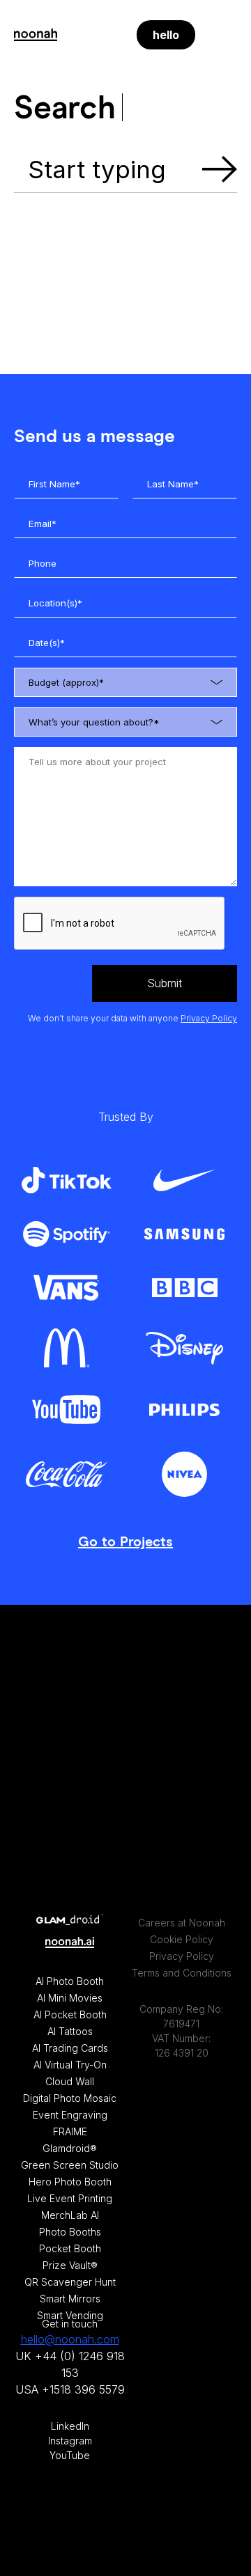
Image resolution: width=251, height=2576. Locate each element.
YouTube (70, 2455)
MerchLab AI (70, 2215)
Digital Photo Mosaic (70, 2098)
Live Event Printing (70, 2198)
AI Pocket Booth (70, 2015)
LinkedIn (70, 2426)
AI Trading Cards (70, 2048)
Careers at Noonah (182, 1923)
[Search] (109, 35)
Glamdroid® (70, 2148)
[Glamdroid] (70, 1921)
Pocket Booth (70, 2248)
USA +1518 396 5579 (70, 2389)
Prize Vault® (70, 2265)
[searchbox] (138, 684)
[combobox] (125, 682)
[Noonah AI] (70, 1944)
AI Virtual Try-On (70, 2065)
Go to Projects (125, 1542)
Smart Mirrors (70, 2299)
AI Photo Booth (70, 1981)
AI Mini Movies (70, 1998)
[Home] (36, 35)
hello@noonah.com (70, 2339)
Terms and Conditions (182, 1973)
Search (220, 170)
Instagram (70, 2441)
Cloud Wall (70, 2081)
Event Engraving (70, 2115)
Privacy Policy (209, 1018)
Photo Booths (70, 2232)
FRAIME (70, 2131)
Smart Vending (70, 2315)
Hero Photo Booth (70, 2182)
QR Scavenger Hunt (70, 2282)
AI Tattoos (70, 2031)
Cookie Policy (182, 1939)
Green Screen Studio (70, 2165)
